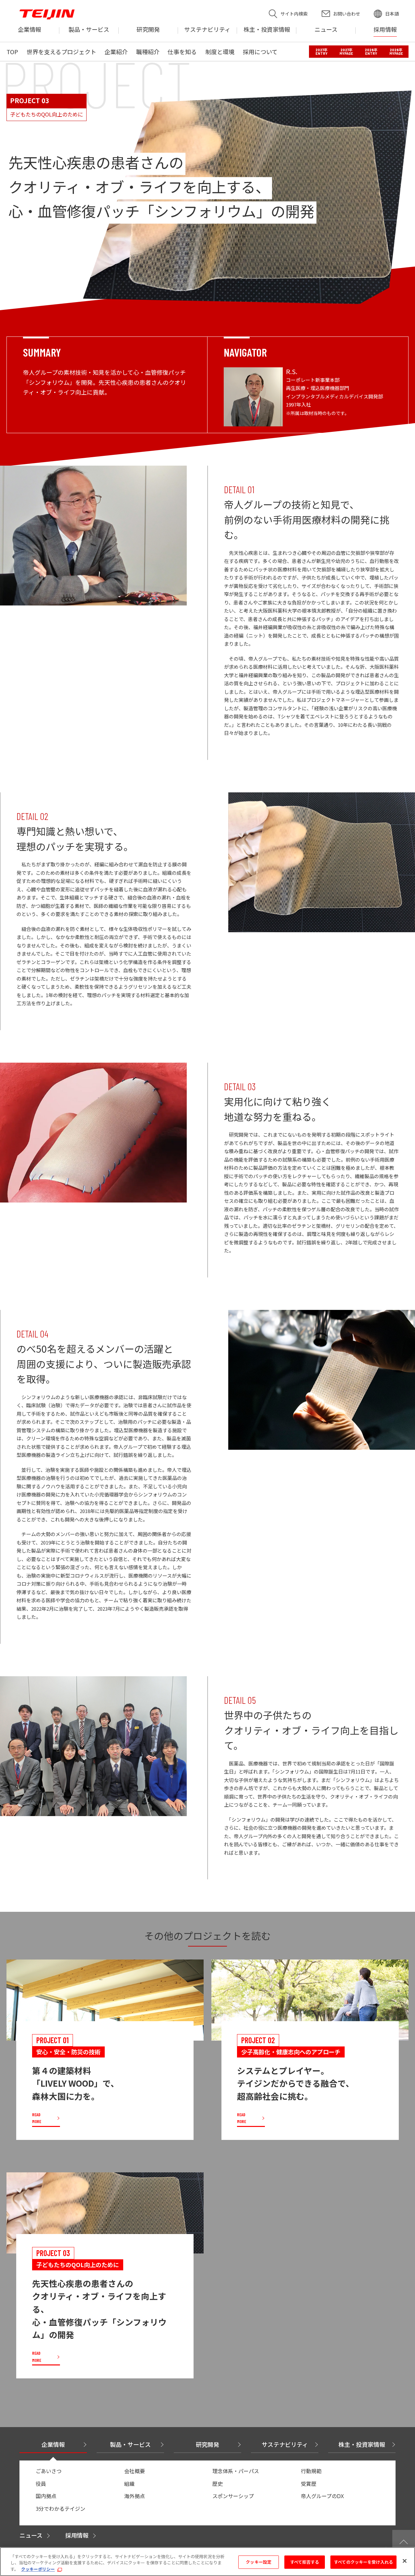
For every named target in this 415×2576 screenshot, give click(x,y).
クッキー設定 (259, 2562)
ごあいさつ (49, 2471)
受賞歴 (309, 2484)
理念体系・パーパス (236, 2471)
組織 (129, 2484)
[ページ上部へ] (404, 2541)
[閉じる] (405, 2561)
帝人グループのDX (322, 2496)
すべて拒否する (305, 2562)
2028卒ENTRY (371, 52)
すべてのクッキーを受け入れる (363, 2562)
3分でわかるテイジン (60, 2509)
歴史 (218, 2484)
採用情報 (77, 2535)
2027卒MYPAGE (346, 52)
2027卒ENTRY (321, 52)
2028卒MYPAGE (396, 52)
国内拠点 (46, 2496)
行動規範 (311, 2471)
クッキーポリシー (38, 2569)
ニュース (31, 2535)
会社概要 (135, 2471)
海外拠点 (135, 2496)
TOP (12, 52)
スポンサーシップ (233, 2496)
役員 (41, 2484)
